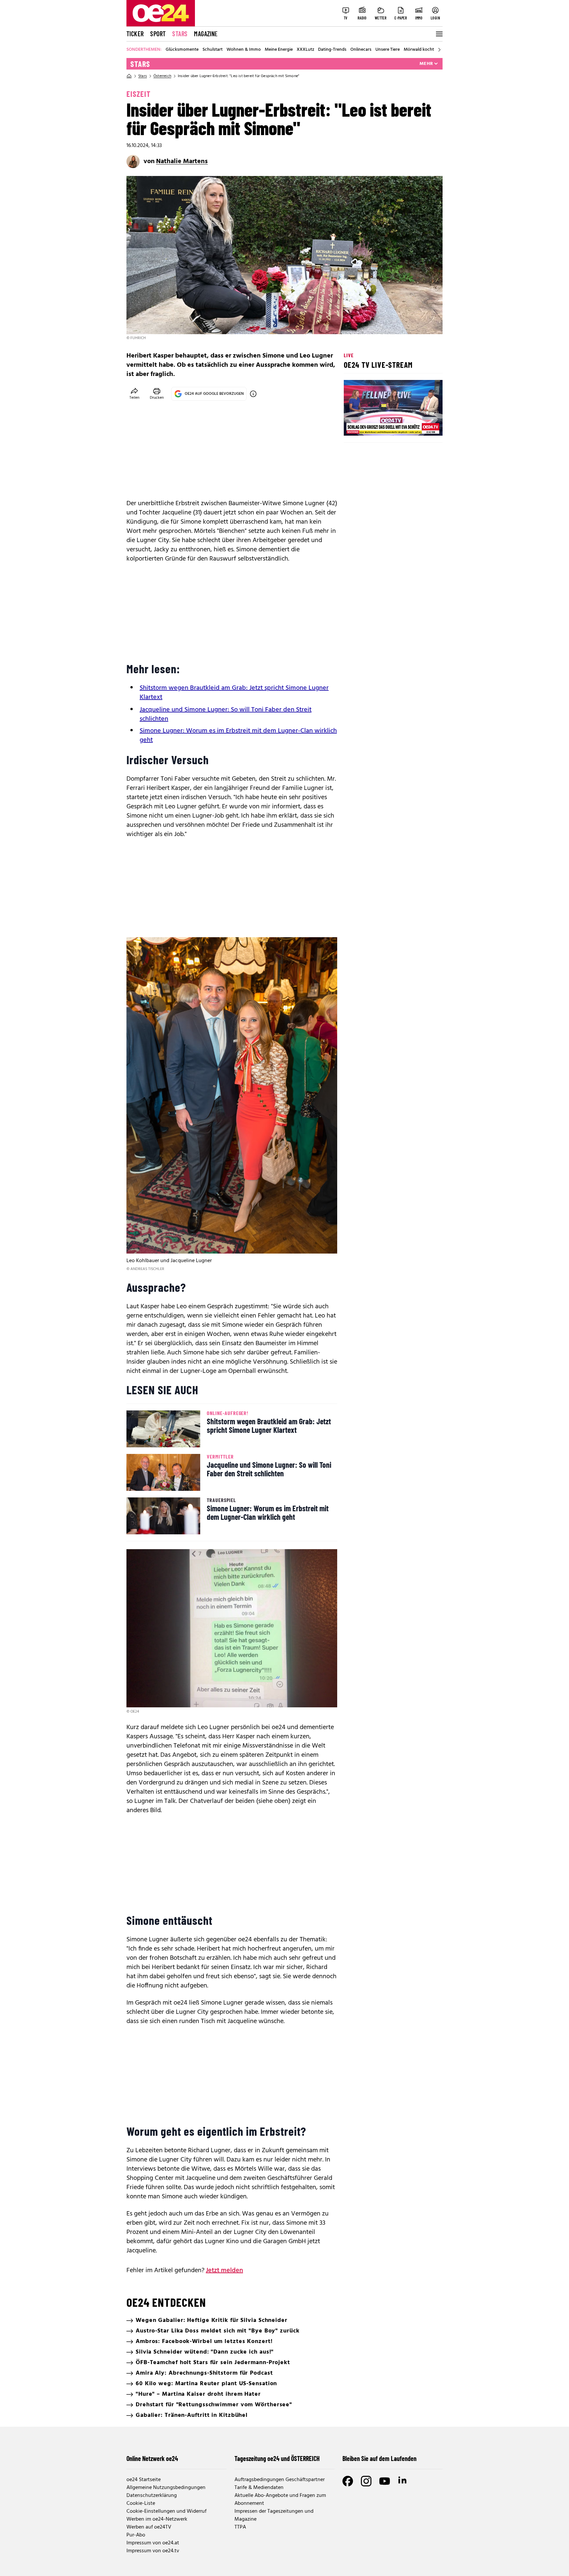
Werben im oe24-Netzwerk (157, 2519)
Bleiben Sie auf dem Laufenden (379, 2458)
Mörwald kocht (419, 50)
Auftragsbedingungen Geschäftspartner (280, 2480)
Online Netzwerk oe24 (152, 2458)
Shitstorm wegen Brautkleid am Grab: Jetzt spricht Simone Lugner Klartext (234, 693)
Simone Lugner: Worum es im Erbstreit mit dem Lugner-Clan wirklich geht (238, 736)
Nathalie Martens (182, 161)
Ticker (135, 34)
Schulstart (213, 50)
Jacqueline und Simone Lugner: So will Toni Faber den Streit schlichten (226, 714)
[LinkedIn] (403, 2481)
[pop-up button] (421, 425)
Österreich (162, 76)
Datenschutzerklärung (152, 2496)
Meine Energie (279, 50)
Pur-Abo (136, 2535)
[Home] (129, 76)
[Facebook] (348, 2481)
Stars (180, 34)
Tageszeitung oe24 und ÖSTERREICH (277, 2458)
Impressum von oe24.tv (153, 2551)
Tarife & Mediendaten (259, 2488)
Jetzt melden (224, 2271)
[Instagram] (366, 2481)
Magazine (206, 34)
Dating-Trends (332, 50)
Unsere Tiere (388, 50)
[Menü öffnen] (439, 34)
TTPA (240, 2527)
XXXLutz (305, 50)
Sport (158, 34)
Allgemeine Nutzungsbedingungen (166, 2488)
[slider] (376, 425)
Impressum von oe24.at (153, 2543)
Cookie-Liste (141, 2504)
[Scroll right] (439, 50)
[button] (354, 425)
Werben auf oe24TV (149, 2527)
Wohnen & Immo (244, 50)
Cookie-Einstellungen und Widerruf (166, 2511)
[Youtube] (385, 2481)
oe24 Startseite (144, 2480)
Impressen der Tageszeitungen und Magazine (274, 2515)
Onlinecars (361, 50)
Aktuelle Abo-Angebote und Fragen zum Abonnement (280, 2500)
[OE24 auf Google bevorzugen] (253, 394)
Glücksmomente (182, 50)
